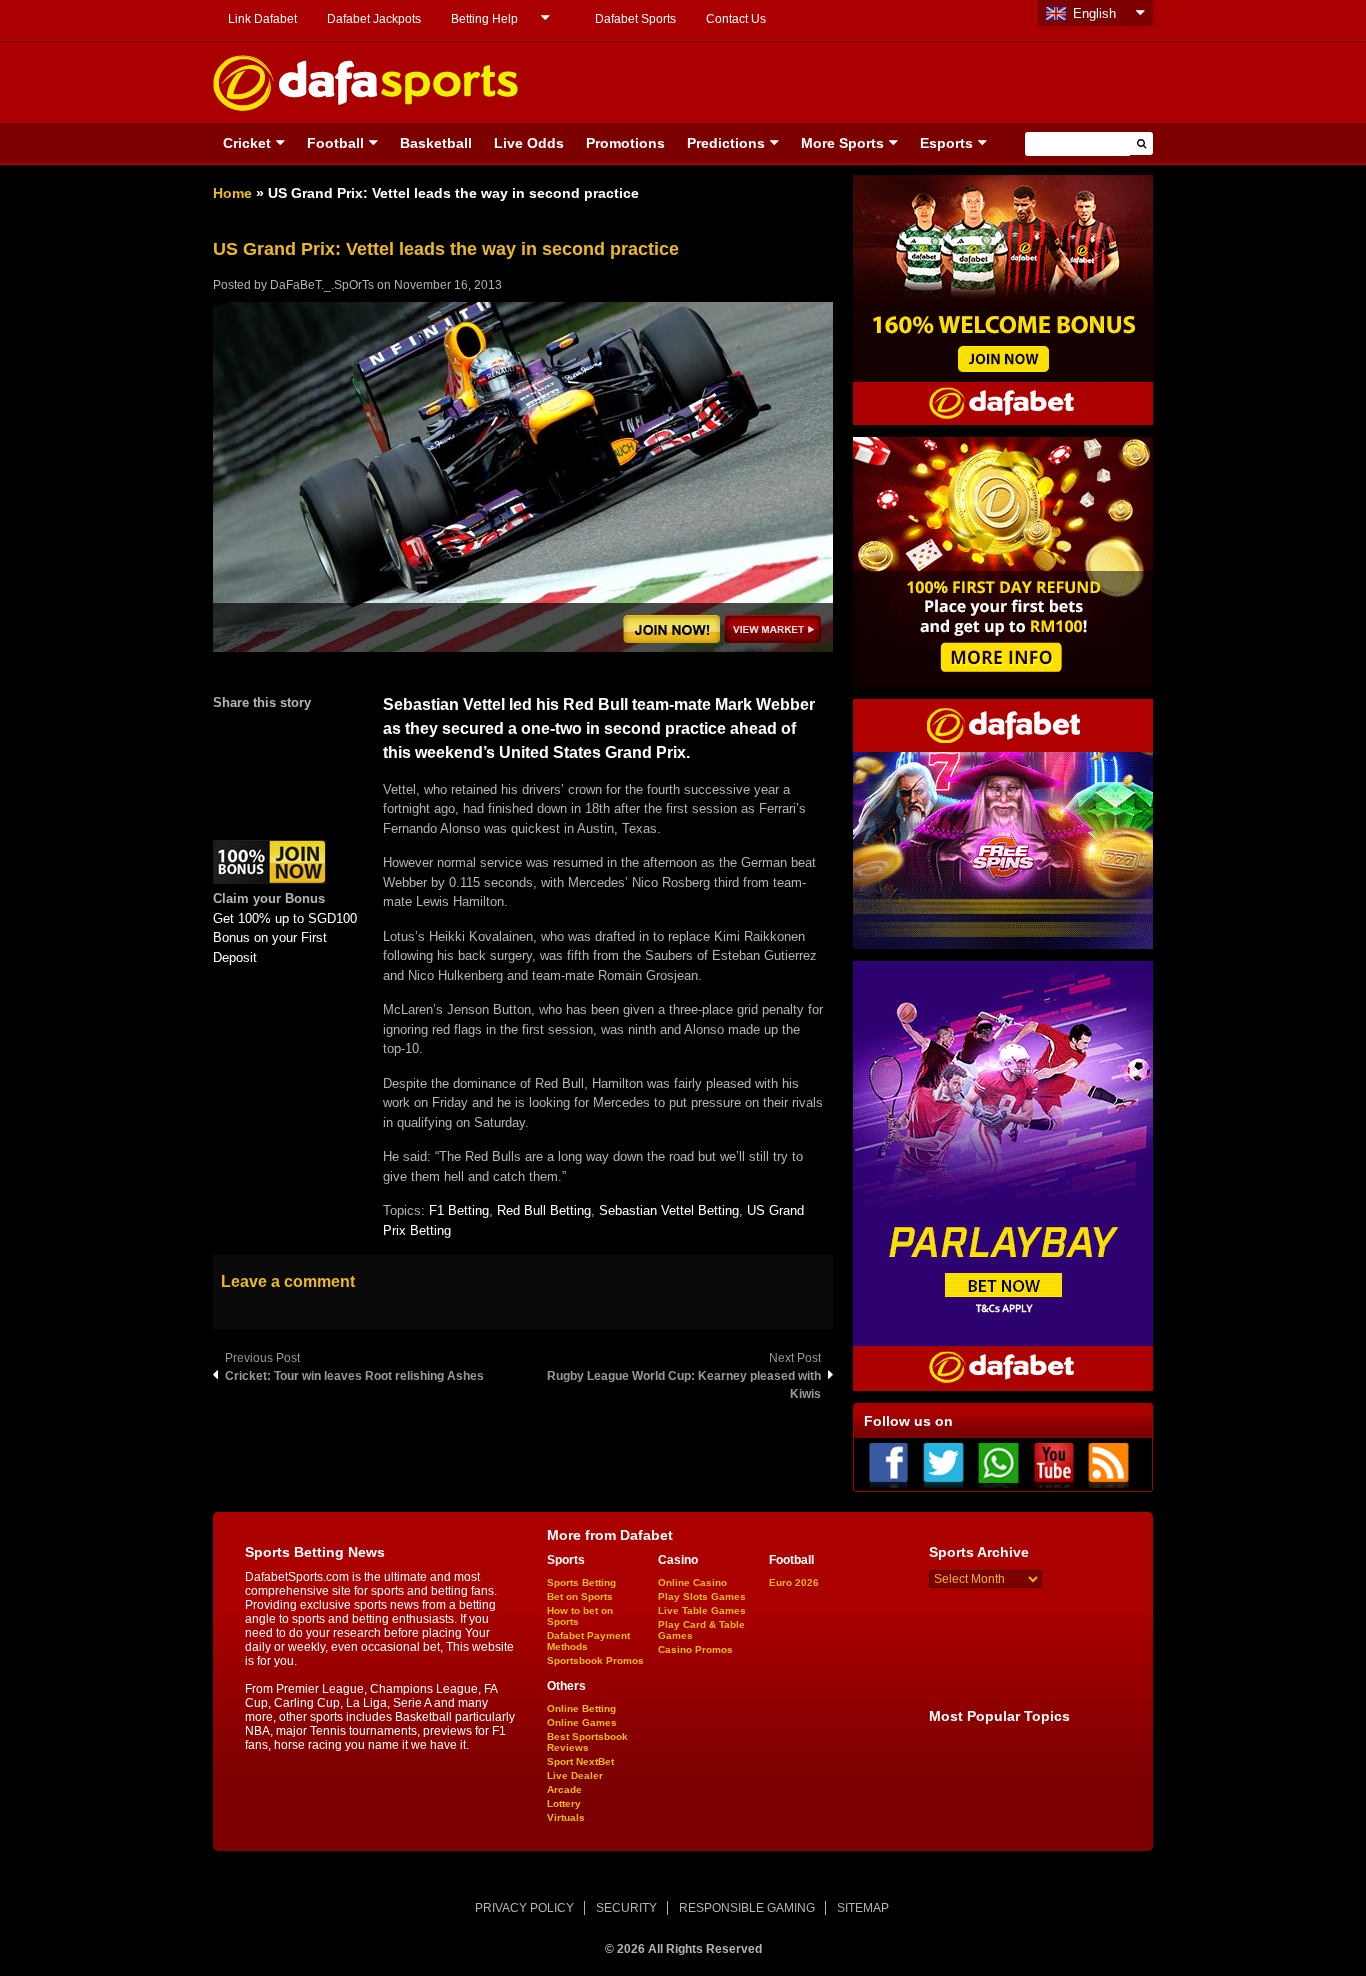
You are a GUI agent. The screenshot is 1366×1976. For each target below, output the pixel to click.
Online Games (582, 1722)
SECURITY (626, 1908)
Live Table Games (702, 1610)
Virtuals (566, 1817)
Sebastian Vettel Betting (669, 1210)
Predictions (726, 143)
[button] (1141, 143)
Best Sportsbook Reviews (587, 1742)
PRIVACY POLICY (524, 1908)
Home (232, 193)
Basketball (436, 143)
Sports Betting (581, 1582)
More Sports (842, 143)
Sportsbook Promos (595, 1660)
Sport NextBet (580, 1761)
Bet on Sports (580, 1596)
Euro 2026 (794, 1582)
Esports (946, 143)
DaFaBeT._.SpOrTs (322, 285)
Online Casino (692, 1582)
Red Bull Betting (544, 1210)
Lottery (564, 1803)
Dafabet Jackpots (374, 19)
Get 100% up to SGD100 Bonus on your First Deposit (285, 938)
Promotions (625, 143)
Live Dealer (575, 1775)
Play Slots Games (702, 1596)
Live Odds (529, 143)
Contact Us (736, 19)
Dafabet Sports (635, 19)
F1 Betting (459, 1210)
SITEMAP (863, 1908)
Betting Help (484, 19)
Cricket (247, 143)
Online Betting (581, 1708)
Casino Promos (695, 1649)
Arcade (564, 1789)
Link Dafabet (262, 19)
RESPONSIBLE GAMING (747, 1908)
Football (335, 143)
